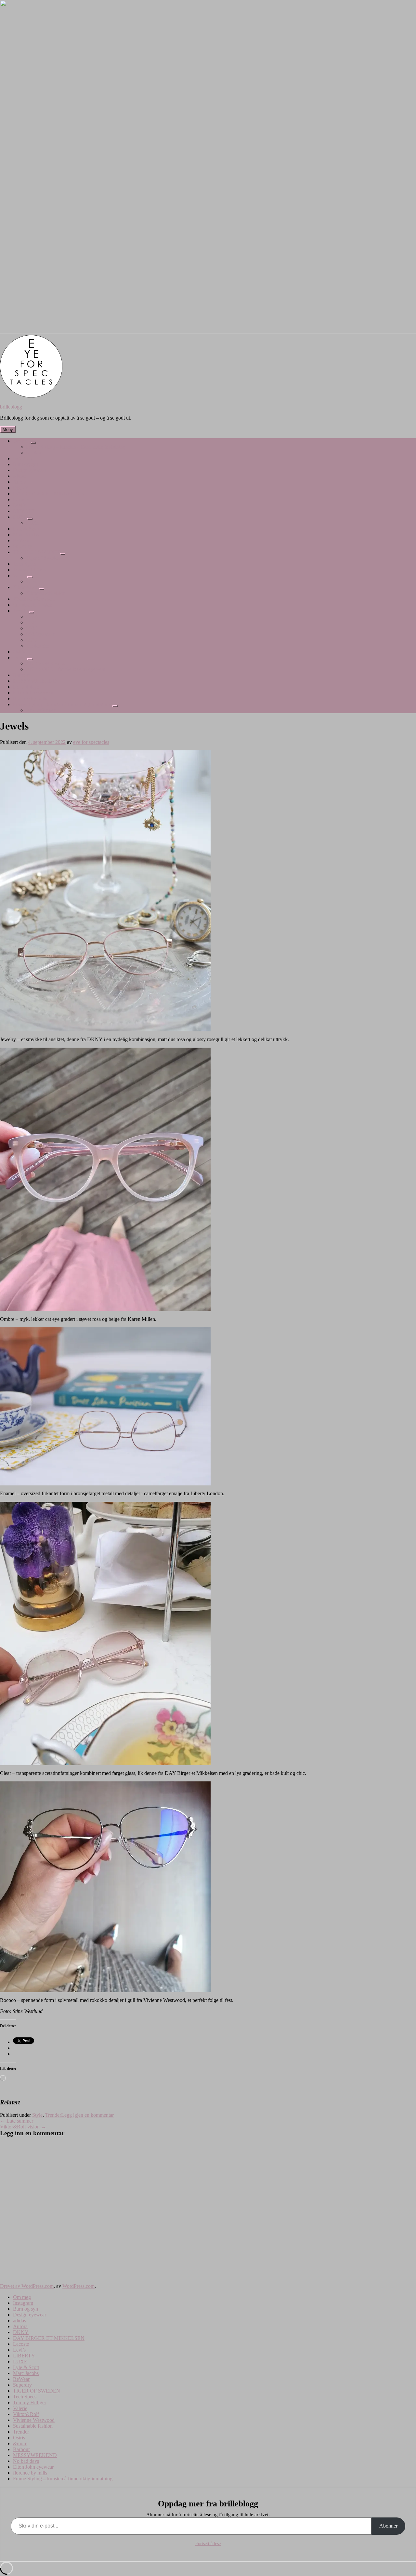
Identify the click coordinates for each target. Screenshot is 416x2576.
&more (20, 657)
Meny (8, 429)
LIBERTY (24, 511)
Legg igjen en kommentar (87, 2115)
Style (37, 2115)
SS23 (32, 617)
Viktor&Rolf (26, 587)
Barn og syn (26, 464)
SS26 (32, 640)
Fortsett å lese (208, 2544)
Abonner (388, 2526)
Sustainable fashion (33, 605)
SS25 (32, 628)
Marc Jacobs (26, 535)
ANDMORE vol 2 (45, 663)
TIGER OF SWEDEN (37, 552)
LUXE (20, 517)
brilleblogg (11, 407)
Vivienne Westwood (34, 599)
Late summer (17, 2121)
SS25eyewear (40, 634)
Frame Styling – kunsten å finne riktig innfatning (76, 447)
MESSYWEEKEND (35, 681)
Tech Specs (25, 564)
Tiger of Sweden (43, 558)
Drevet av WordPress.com (27, 2286)
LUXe (33, 523)
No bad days (26, 687)
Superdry (22, 546)
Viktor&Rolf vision (46, 593)
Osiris (19, 652)
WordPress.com (78, 2286)
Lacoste (21, 499)
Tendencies (38, 646)
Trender (21, 611)
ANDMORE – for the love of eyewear (66, 669)
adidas (19, 476)
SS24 (32, 622)
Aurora (20, 482)
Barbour (21, 675)
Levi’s (19, 505)
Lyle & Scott (26, 529)
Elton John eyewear (33, 693)
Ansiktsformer (41, 710)
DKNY (21, 488)
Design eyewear (30, 470)
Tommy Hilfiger (30, 570)
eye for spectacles (91, 742)
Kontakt (34, 453)
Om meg (22, 441)
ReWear (21, 540)
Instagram (23, 458)
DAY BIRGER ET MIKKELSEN (49, 494)
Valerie (20, 576)
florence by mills (30, 698)
